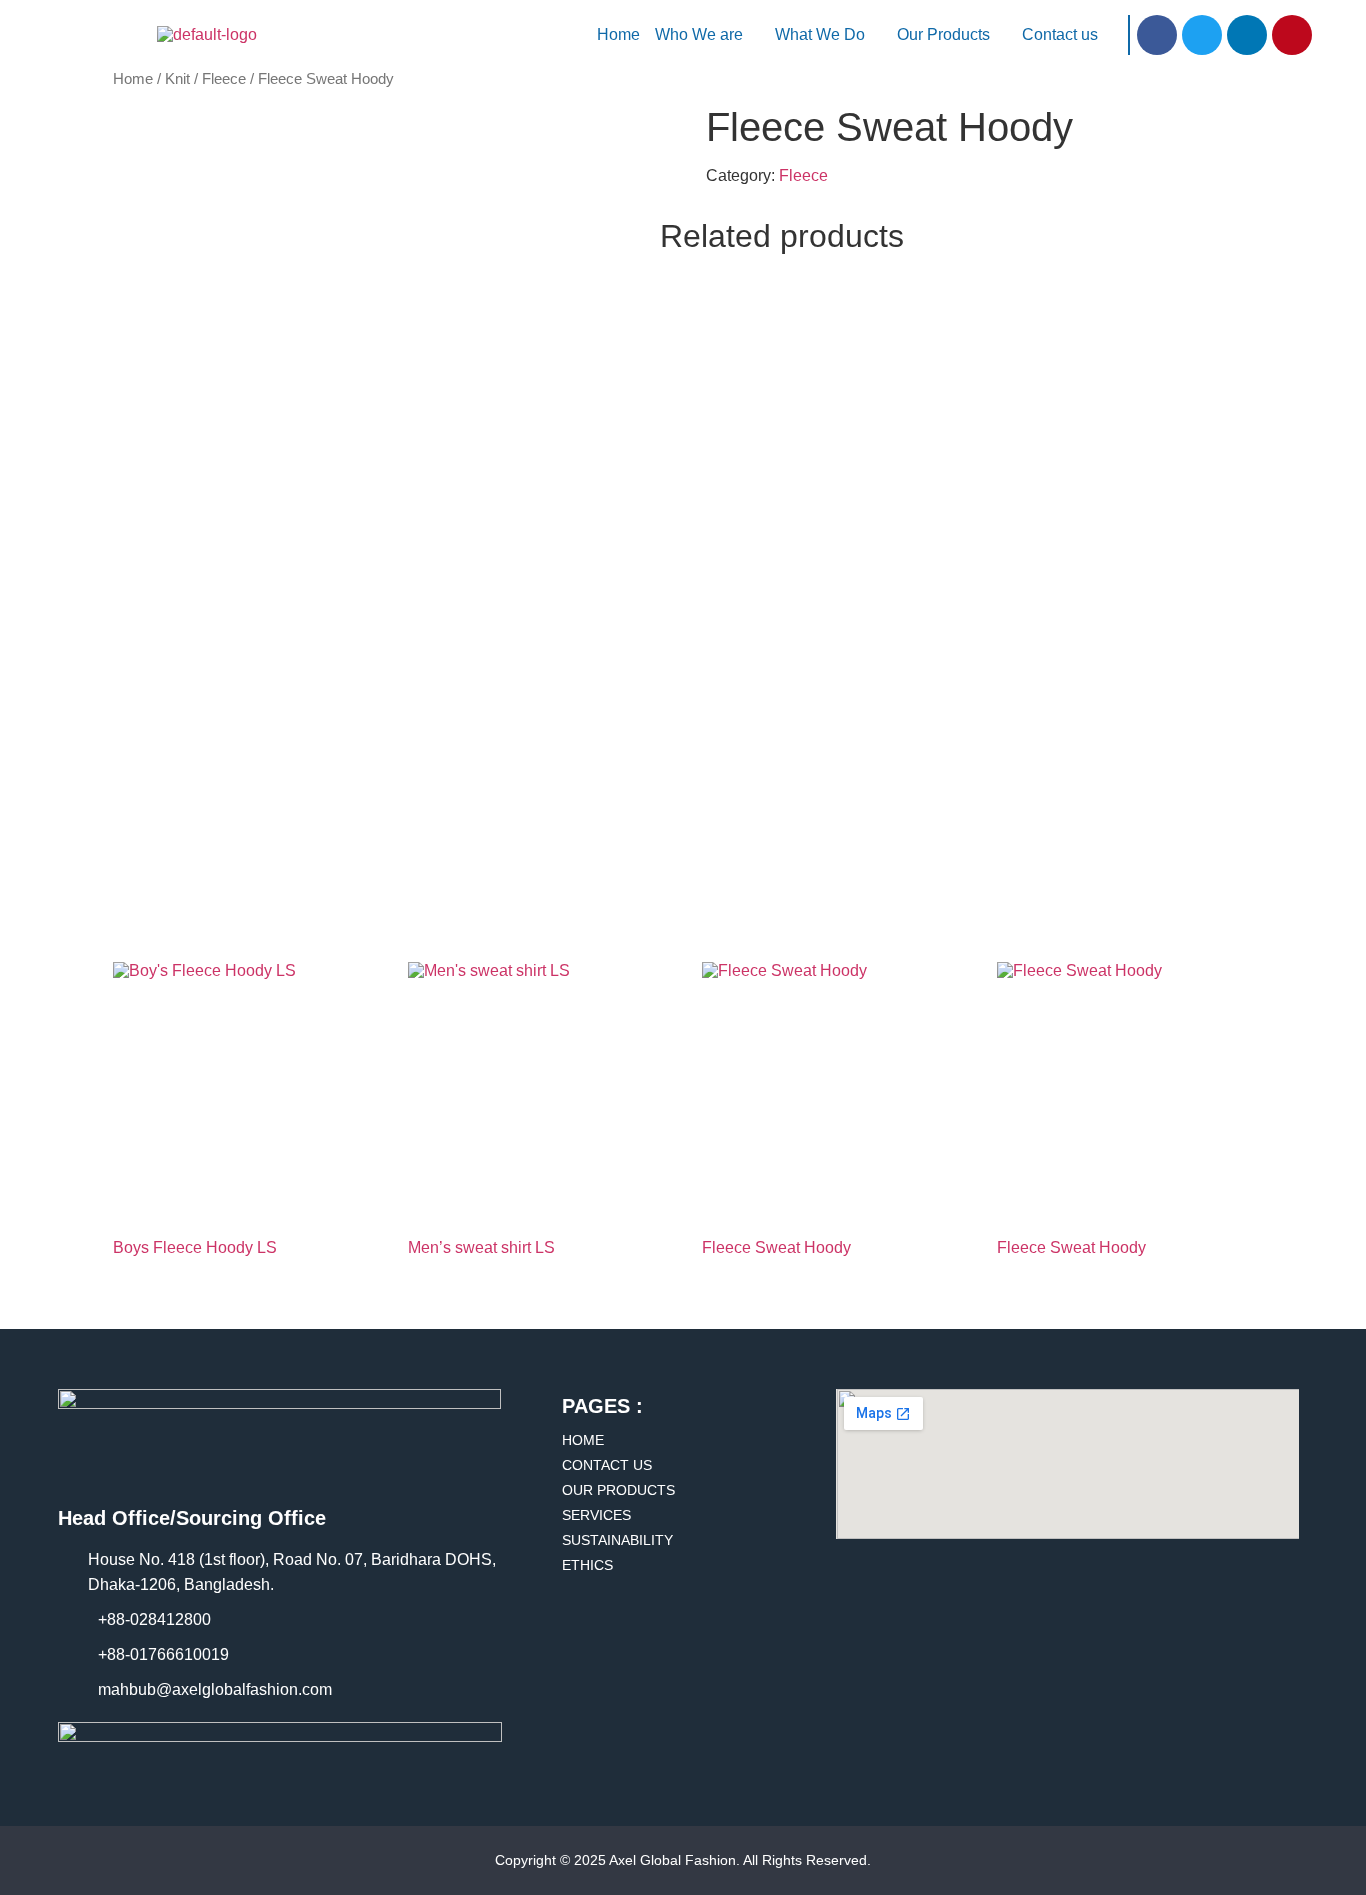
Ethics (587, 1565)
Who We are (699, 34)
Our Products (943, 34)
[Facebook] (1157, 35)
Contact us (1060, 34)
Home (618, 34)
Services (596, 1515)
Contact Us (607, 1465)
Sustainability (617, 1540)
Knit (177, 79)
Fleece (224, 79)
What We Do (820, 34)
